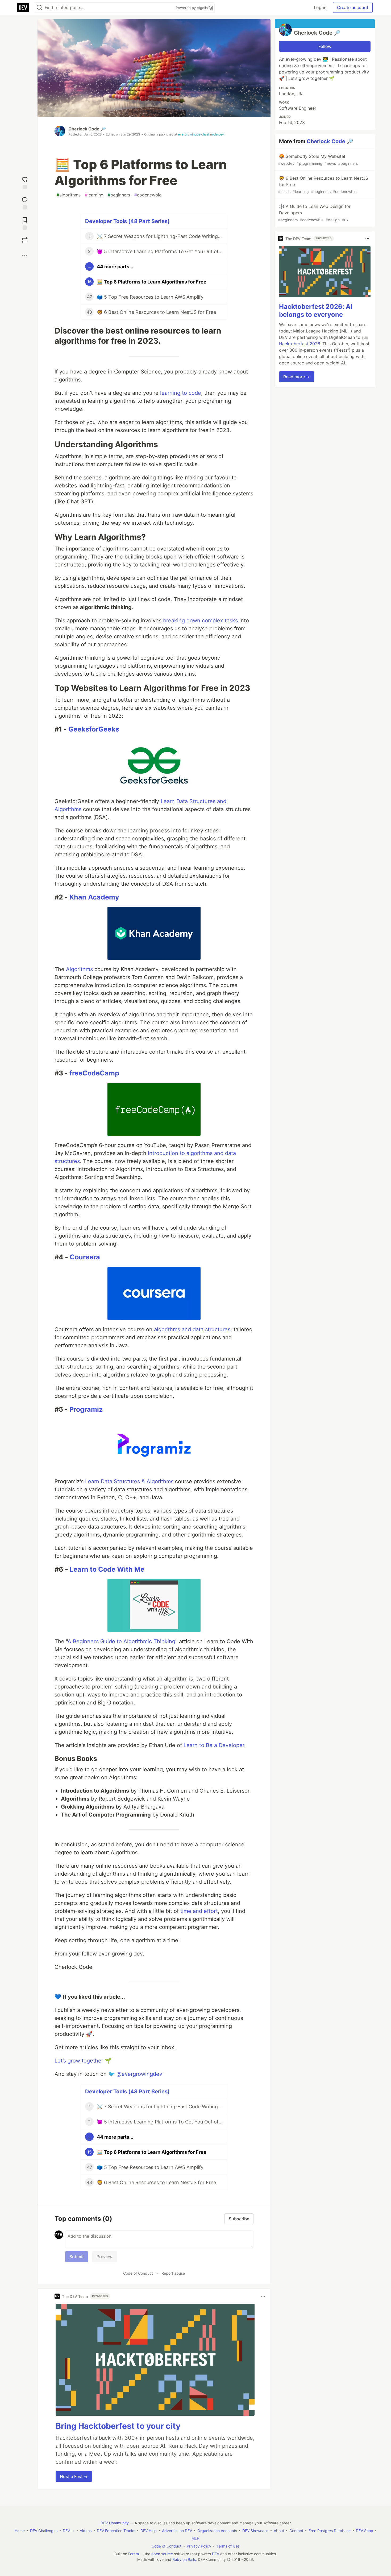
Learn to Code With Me (107, 1569)
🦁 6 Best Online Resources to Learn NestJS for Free (323, 185)
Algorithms (79, 969)
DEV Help (149, 2531)
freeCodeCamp (94, 1073)
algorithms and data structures (192, 1329)
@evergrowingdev (139, 2074)
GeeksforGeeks (94, 729)
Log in (320, 7)
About (279, 2531)
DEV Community (115, 2523)
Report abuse (173, 2273)
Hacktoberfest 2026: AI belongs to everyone (316, 311)
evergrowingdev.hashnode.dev (201, 134)
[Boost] (25, 240)
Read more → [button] (297, 377)
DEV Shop (365, 2531)
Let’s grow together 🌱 (83, 2061)
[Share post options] (25, 255)
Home (20, 2531)
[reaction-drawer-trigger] (25, 182)
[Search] (39, 8)
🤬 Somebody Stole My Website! (318, 160)
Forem (134, 2554)
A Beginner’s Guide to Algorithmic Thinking (121, 1641)
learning (94, 195)
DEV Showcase (255, 2531)
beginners (119, 195)
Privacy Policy (199, 2546)
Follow (325, 46)
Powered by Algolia (192, 8)
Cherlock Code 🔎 (87, 129)
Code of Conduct (138, 2273)
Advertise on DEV (177, 2531)
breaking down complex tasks (200, 621)
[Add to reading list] (25, 222)
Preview (105, 2257)
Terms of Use (228, 2546)
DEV (216, 2554)
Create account (353, 7)
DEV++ (69, 2531)
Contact (296, 2531)
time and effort (199, 1911)
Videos (86, 2531)
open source (162, 2554)
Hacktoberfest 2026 (300, 344)
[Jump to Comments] (25, 202)
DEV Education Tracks (116, 2531)
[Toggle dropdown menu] (263, 2296)
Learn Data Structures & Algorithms (129, 1481)
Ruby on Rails (184, 2559)
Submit (77, 2257)
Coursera (85, 1257)
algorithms (69, 195)
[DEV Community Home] (23, 7)
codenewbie (148, 195)
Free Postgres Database (330, 2531)
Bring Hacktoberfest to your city (118, 2426)
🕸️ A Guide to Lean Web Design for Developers (314, 213)
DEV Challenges (44, 2531)
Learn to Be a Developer (214, 1745)
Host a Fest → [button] (74, 2476)
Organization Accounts (217, 2531)
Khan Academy (94, 897)
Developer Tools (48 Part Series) (127, 221)
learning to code (181, 393)
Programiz (86, 1409)
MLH (195, 2538)
